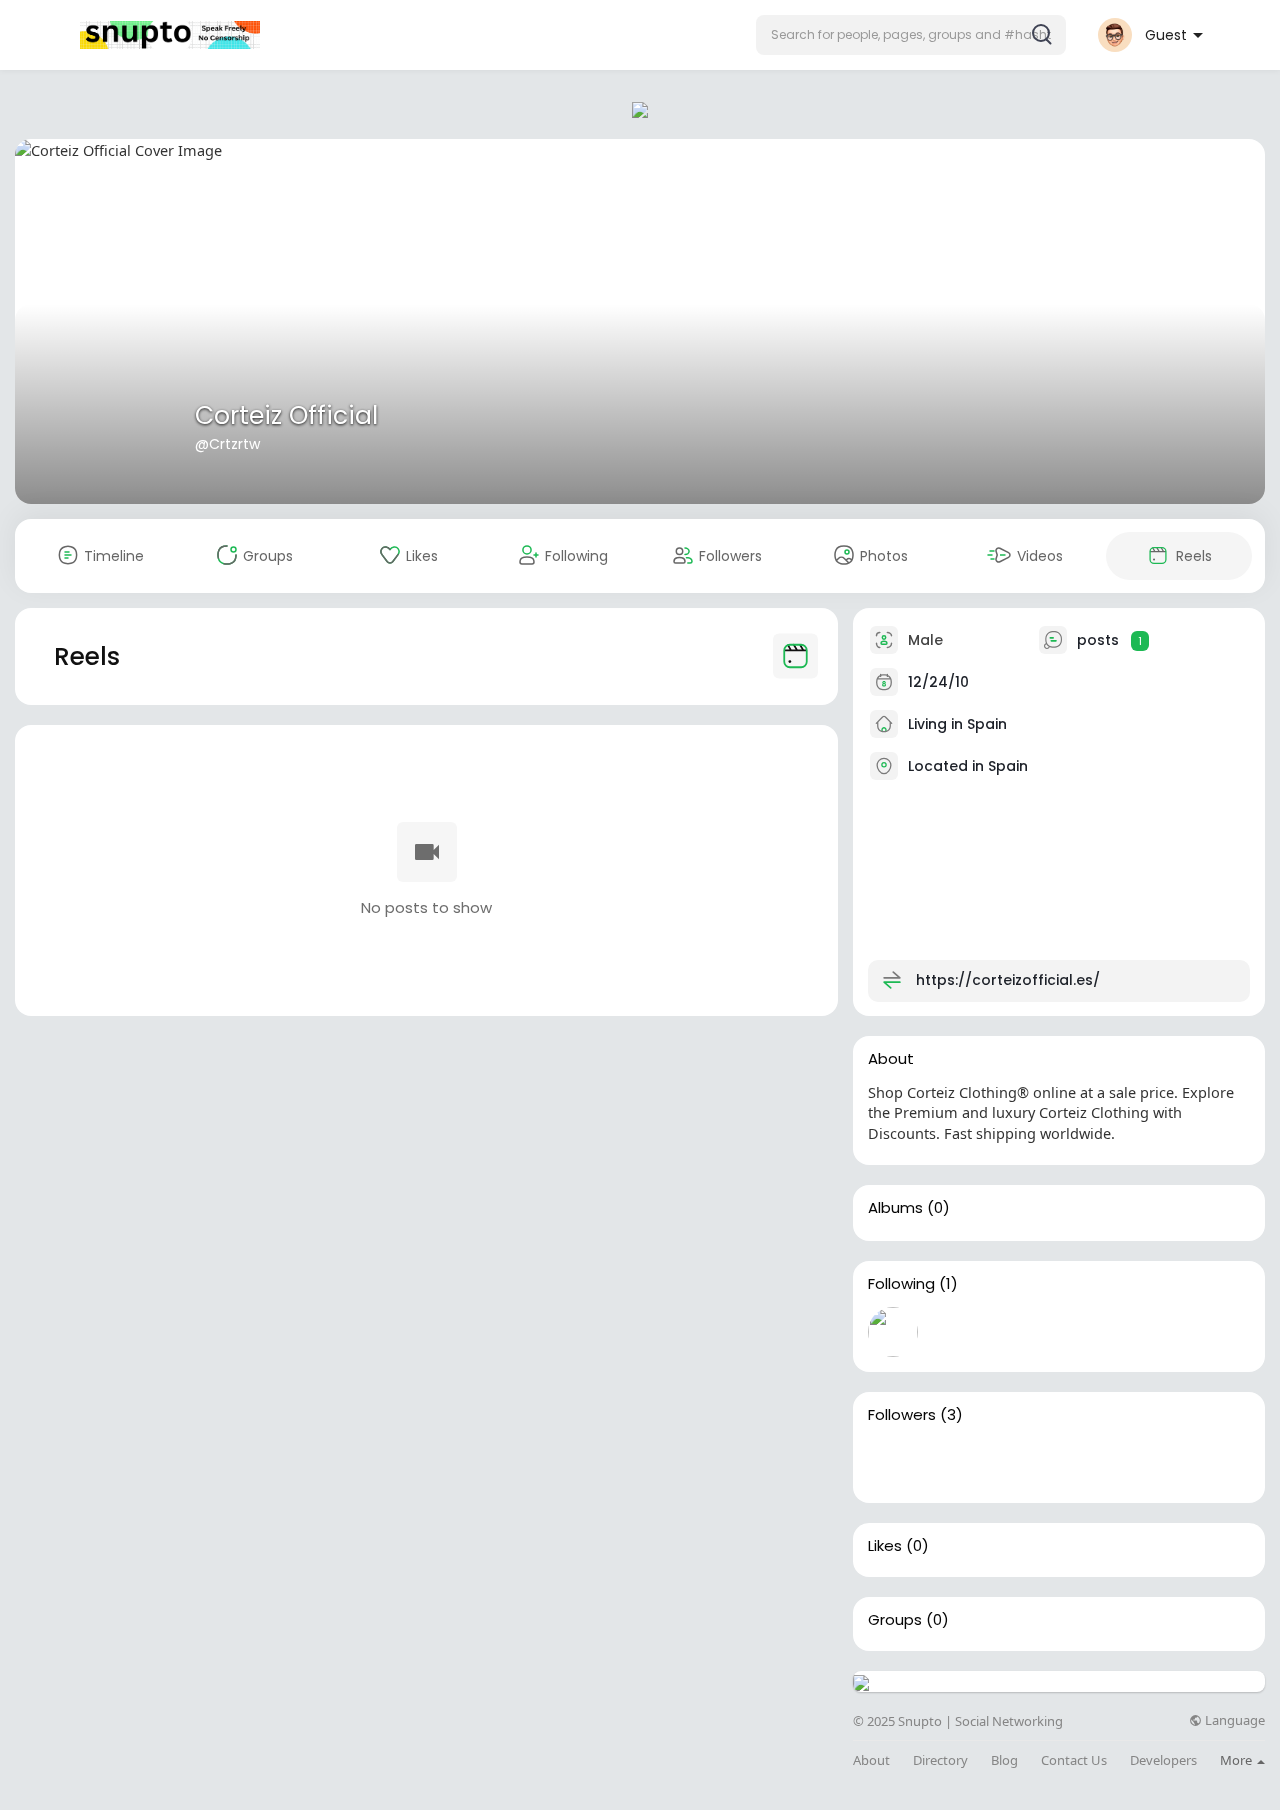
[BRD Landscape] (1021, 1463)
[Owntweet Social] (893, 1463)
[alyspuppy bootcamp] (957, 1463)
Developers (1163, 1760)
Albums (895, 1208)
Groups (895, 1620)
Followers (902, 1415)
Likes (885, 1546)
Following (901, 1284)
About (871, 1760)
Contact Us (1074, 1760)
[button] (911, 35)
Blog (1004, 1760)
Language (1233, 1720)
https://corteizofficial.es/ (1008, 980)
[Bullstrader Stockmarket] (893, 1332)
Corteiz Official (286, 415)
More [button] (1237, 1760)
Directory (940, 1760)
